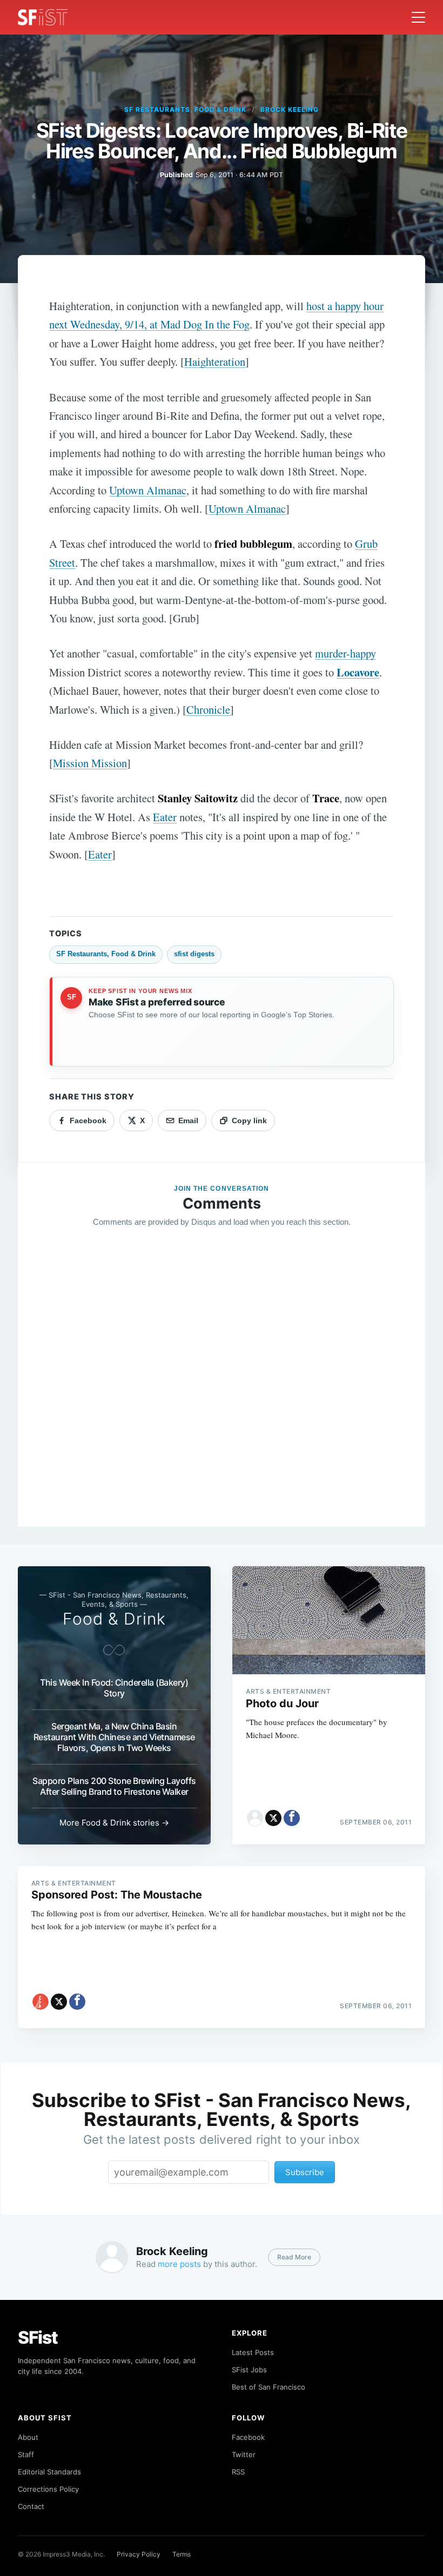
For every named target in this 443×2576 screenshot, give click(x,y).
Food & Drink (114, 1619)
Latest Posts (253, 2352)
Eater (165, 817)
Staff (26, 2454)
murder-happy (345, 653)
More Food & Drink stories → (114, 1823)
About (28, 2437)
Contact (31, 2506)
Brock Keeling (289, 109)
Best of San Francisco (269, 2387)
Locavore (358, 672)
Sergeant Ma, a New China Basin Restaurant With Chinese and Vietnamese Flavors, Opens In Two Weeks (114, 1737)
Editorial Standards (49, 2472)
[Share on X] (273, 1818)
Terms (182, 2554)
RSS (238, 2472)
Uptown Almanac (148, 490)
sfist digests (194, 954)
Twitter (244, 2454)
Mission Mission (90, 763)
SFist (38, 2337)
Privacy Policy (139, 2554)
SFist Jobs (249, 2370)
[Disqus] (222, 1392)
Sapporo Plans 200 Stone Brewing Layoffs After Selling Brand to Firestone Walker (114, 1786)
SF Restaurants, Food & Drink (185, 109)
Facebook (248, 2437)
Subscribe (305, 2172)
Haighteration (215, 361)
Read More (294, 2257)
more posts (179, 2264)
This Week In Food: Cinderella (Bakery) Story (114, 1688)
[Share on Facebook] (292, 1818)
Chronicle (208, 709)
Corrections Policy (48, 2489)
